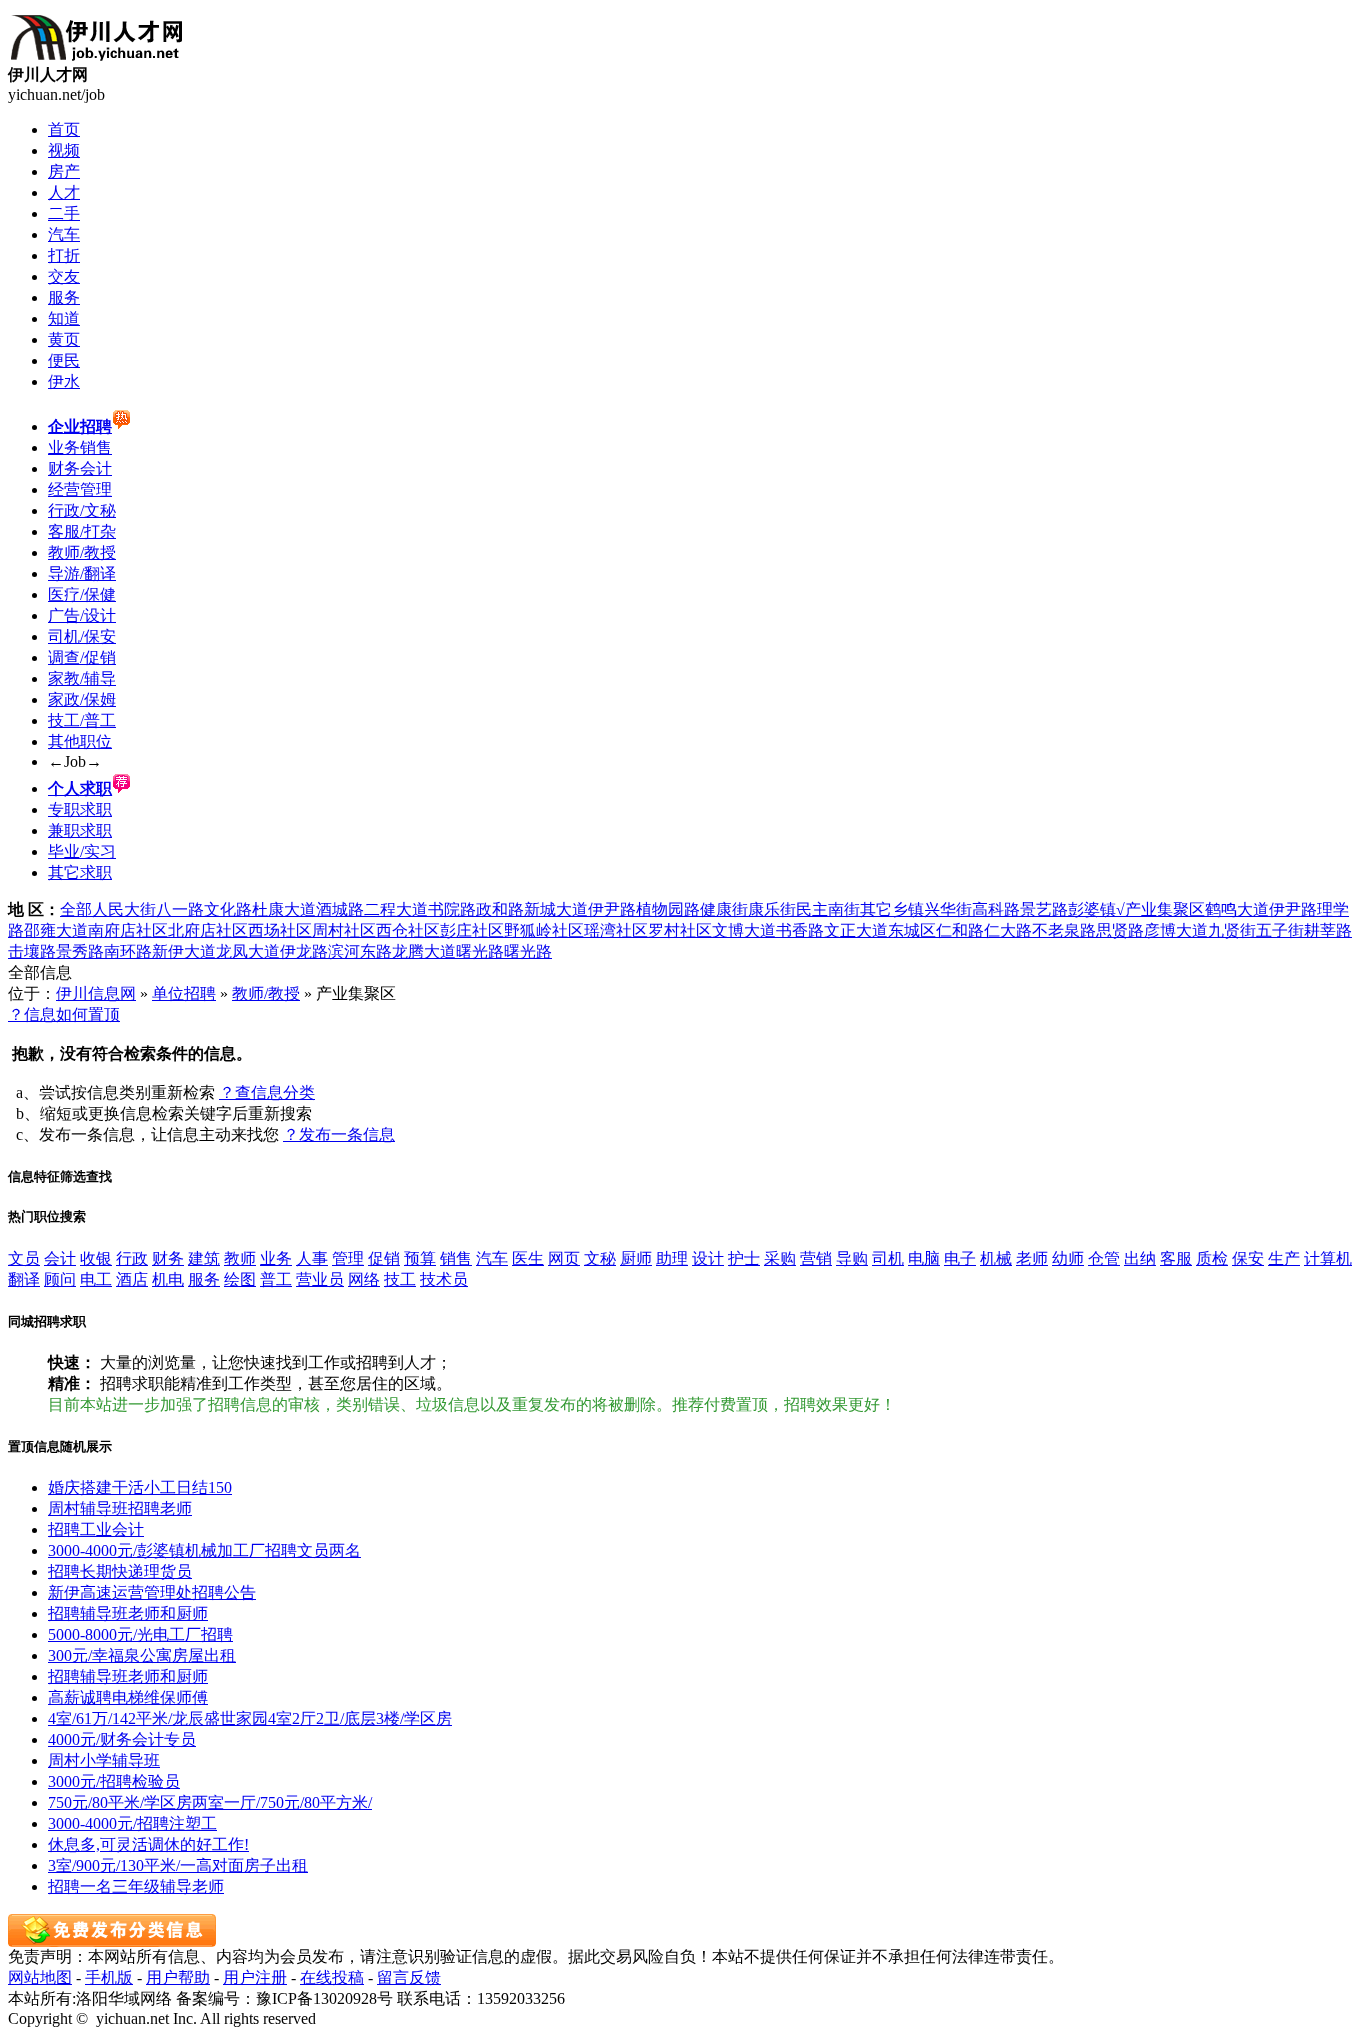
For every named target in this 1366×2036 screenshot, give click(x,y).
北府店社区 (208, 930)
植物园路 (668, 909)
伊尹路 (612, 909)
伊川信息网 (96, 993)
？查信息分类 (267, 1092)
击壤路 (32, 951)
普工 (276, 1279)
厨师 (636, 1258)
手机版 (109, 1977)
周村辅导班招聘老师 (120, 1508)
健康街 (724, 909)
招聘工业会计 (96, 1529)
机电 (168, 1279)
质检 (1212, 1258)
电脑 (924, 1258)
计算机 (1328, 1258)
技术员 (444, 1279)
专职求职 (80, 809)
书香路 (800, 930)
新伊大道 (184, 951)
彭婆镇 (1092, 909)
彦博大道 (1176, 930)
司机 (888, 1258)
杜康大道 (284, 909)
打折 (64, 255)
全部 (76, 909)
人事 (312, 1258)
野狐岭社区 (544, 930)
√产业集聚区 (1160, 909)
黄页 (64, 339)
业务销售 (80, 447)
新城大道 (556, 909)
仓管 (1104, 1258)
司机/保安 (82, 636)
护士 (744, 1258)
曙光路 (480, 951)
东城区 (912, 930)
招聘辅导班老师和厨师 (128, 1613)
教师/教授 (82, 552)
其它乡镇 (892, 909)
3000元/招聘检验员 (114, 1781)
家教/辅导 (82, 678)
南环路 (128, 951)
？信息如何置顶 (64, 1014)
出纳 (1140, 1258)
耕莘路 (1328, 930)
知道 (64, 318)
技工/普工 (82, 720)
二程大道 (396, 909)
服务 (64, 297)
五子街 (1280, 930)
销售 (456, 1258)
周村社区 (344, 930)
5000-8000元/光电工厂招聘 (140, 1634)
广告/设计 (82, 615)
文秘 (600, 1258)
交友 (64, 276)
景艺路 (1044, 909)
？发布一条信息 (339, 1134)
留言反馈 (409, 1977)
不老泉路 (1064, 930)
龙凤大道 (248, 951)
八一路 (180, 909)
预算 (420, 1258)
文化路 (228, 909)
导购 (852, 1258)
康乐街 (772, 909)
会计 (60, 1258)
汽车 (64, 234)
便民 (64, 360)
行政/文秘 (82, 510)
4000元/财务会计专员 (122, 1739)
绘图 (240, 1279)
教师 (240, 1258)
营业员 (320, 1279)
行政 (132, 1258)
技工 (400, 1279)
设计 (708, 1258)
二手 (64, 213)
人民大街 (124, 909)
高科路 (996, 909)
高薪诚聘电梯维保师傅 (128, 1697)
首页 (64, 129)
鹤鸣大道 (1237, 909)
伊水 (64, 381)
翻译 (24, 1279)
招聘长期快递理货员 (120, 1571)
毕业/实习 (82, 851)
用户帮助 (178, 1977)
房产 (64, 171)
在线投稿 (332, 1977)
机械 (996, 1258)
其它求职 (80, 872)
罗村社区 (680, 930)
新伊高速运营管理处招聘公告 (152, 1592)
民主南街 (828, 909)
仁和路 (960, 930)
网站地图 (40, 1977)
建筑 (204, 1258)
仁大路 (1008, 930)
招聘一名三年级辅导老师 (136, 1886)
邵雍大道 (56, 930)
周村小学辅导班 (104, 1760)
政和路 (500, 909)
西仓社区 (408, 930)
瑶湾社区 (616, 930)
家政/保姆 (82, 699)
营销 (816, 1258)
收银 (96, 1258)
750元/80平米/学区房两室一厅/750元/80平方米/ (210, 1802)
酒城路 (340, 909)
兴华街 (948, 909)
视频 (64, 150)
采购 (780, 1258)
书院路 (452, 909)
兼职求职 (80, 830)
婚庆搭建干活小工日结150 (140, 1487)
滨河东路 (360, 951)
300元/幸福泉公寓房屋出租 (142, 1655)
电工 (96, 1279)
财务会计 (80, 468)
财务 (168, 1258)
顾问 (60, 1279)
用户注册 (255, 1977)
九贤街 (1232, 930)
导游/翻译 (82, 573)
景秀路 (80, 951)
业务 (276, 1258)
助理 (672, 1258)
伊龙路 (304, 951)
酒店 (132, 1279)
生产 (1284, 1258)
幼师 (1068, 1258)
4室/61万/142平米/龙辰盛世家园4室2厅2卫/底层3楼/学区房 (250, 1718)
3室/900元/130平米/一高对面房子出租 (178, 1865)
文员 (24, 1258)
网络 (364, 1279)
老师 (1032, 1258)
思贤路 (1120, 930)
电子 (960, 1258)
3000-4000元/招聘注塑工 (132, 1823)
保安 (1248, 1258)
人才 (64, 192)
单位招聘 (184, 993)
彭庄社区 (472, 930)
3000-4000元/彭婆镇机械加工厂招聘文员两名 (204, 1550)
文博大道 (744, 930)
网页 (564, 1258)
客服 (1176, 1258)
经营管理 (80, 489)
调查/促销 (82, 657)
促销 (384, 1258)
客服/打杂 (82, 531)
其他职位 (80, 741)
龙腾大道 (424, 951)
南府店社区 (128, 930)
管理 (348, 1258)
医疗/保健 (82, 594)
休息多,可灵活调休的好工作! (148, 1844)
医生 (528, 1258)
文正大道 (856, 930)
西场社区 (280, 930)
